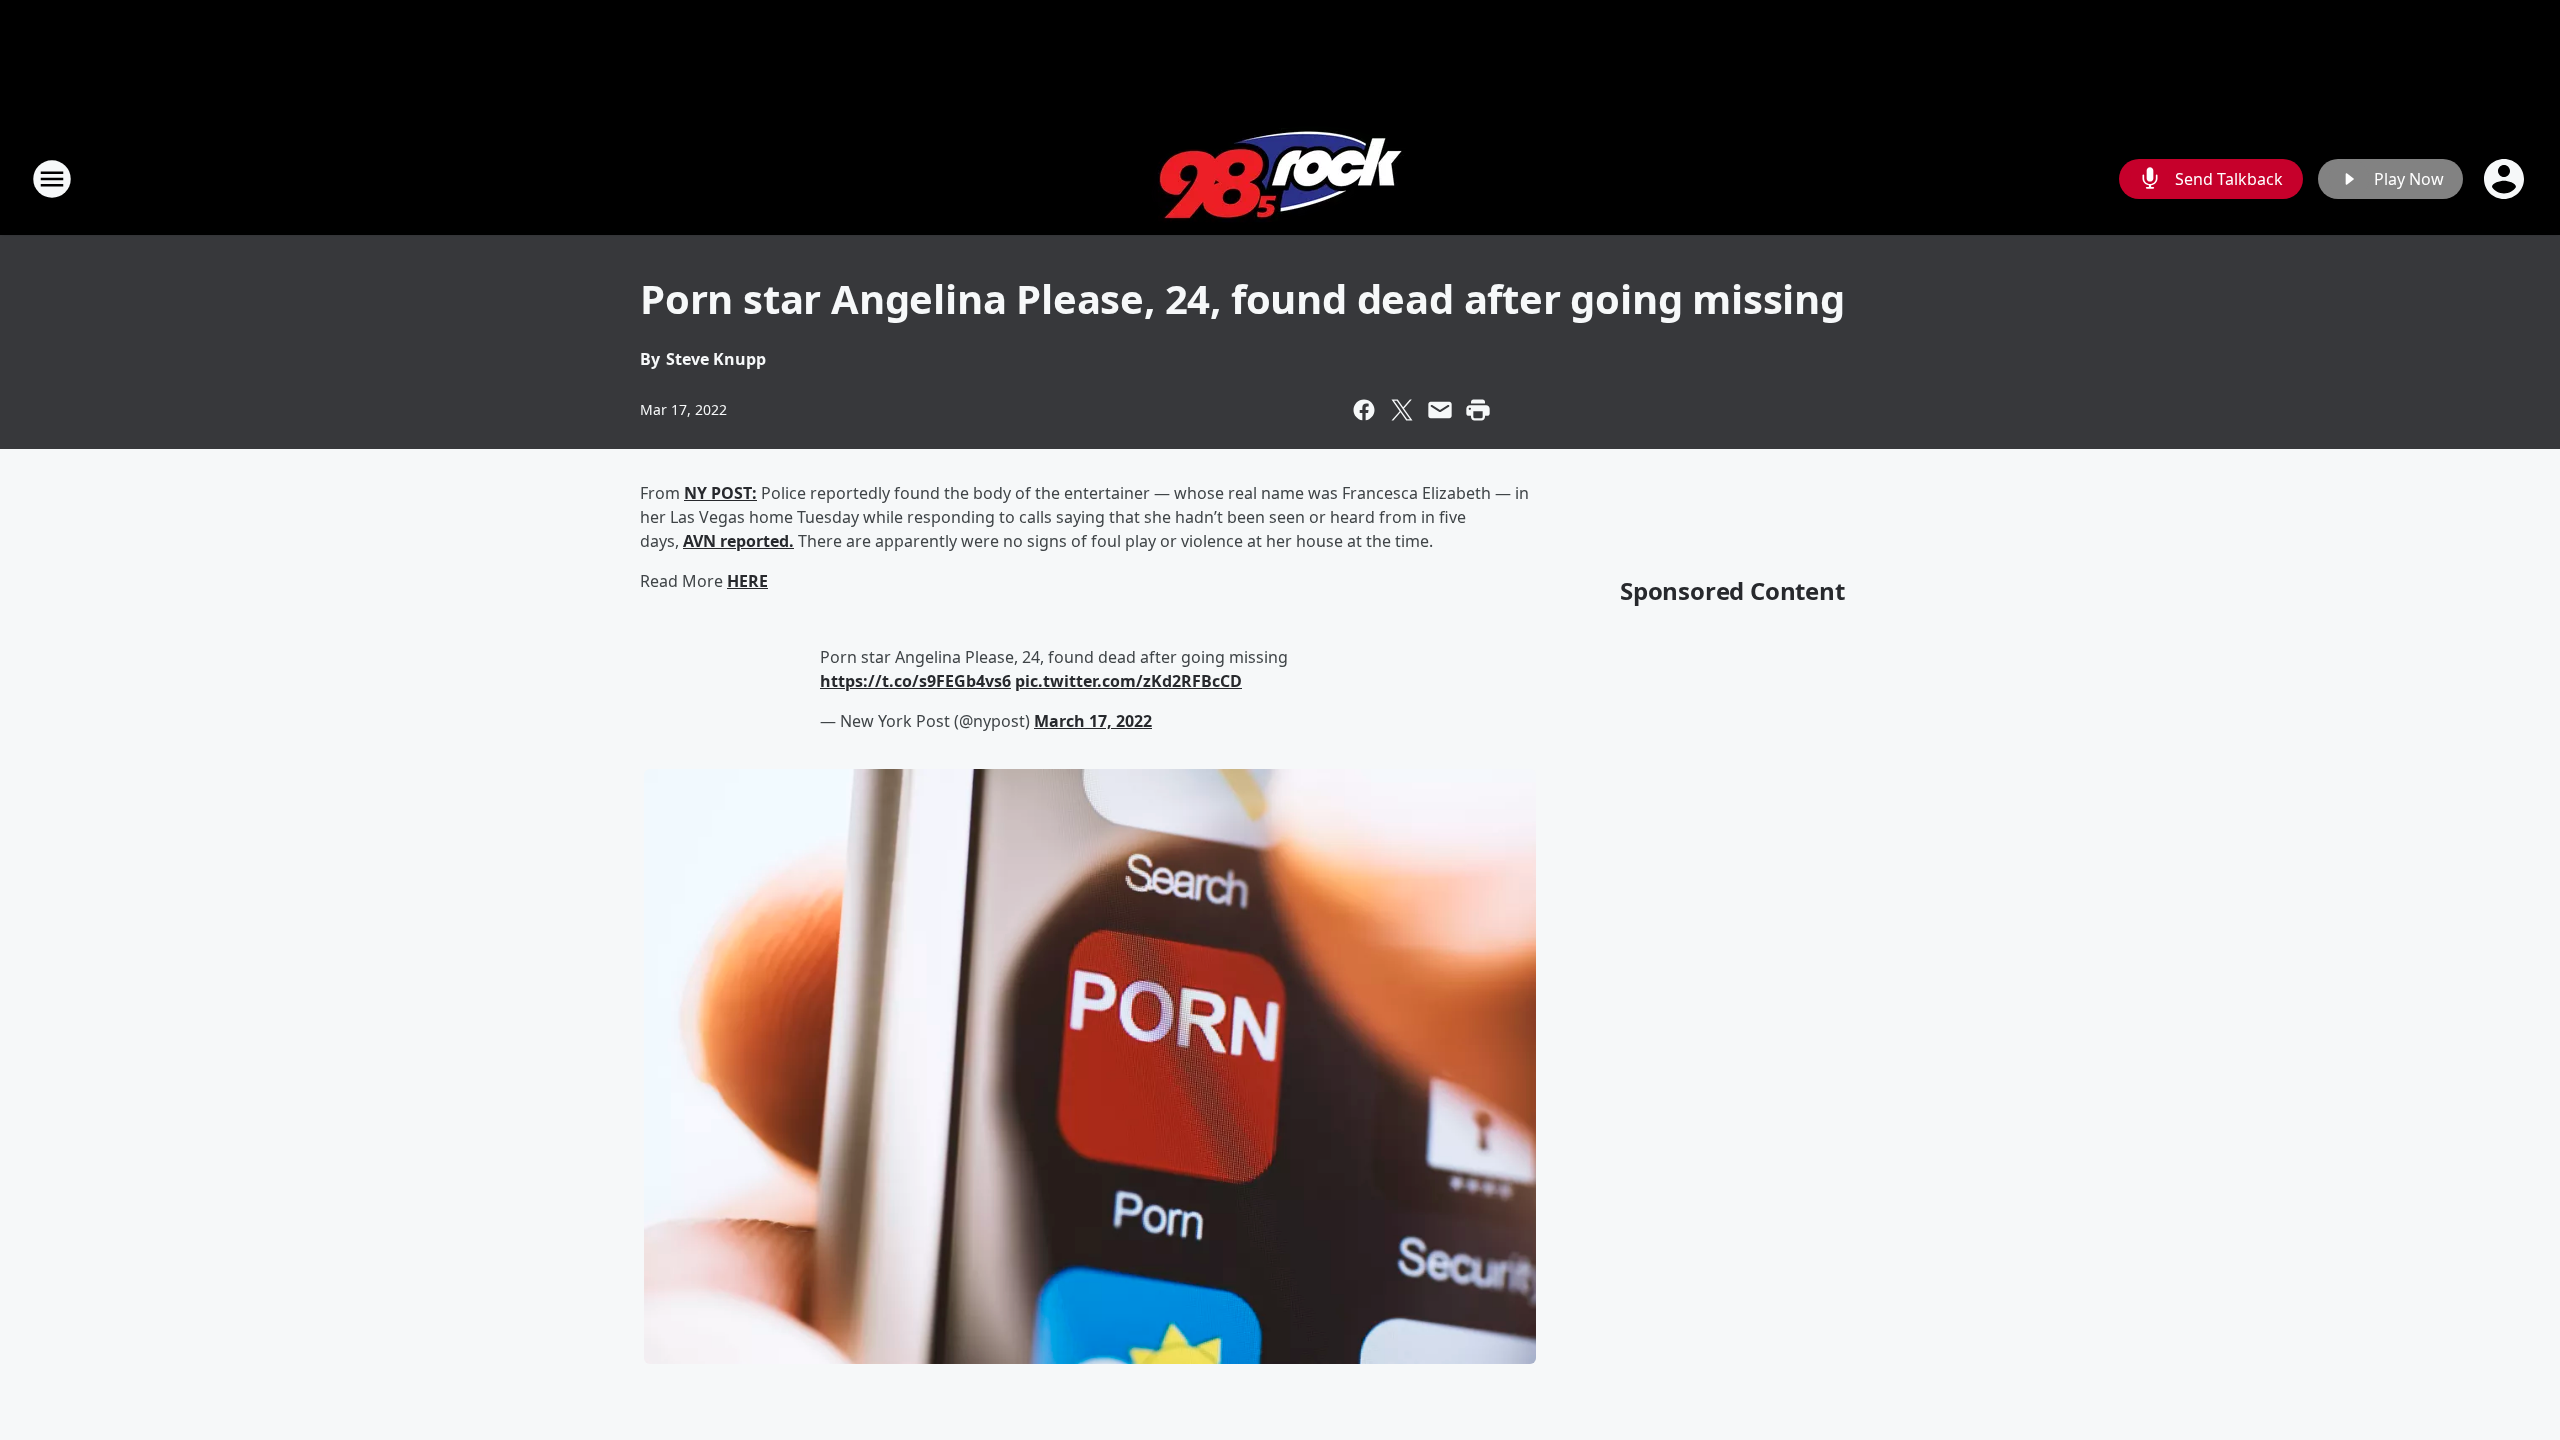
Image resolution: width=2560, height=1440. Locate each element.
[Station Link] (1280, 178)
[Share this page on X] (1402, 410)
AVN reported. (738, 541)
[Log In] (2506, 179)
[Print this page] (1478, 410)
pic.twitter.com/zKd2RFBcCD (1128, 681)
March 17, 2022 (1093, 721)
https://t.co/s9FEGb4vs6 (915, 681)
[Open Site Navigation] (52, 179)
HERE (747, 581)
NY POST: (720, 493)
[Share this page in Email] (1440, 410)
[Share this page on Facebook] (1364, 410)
